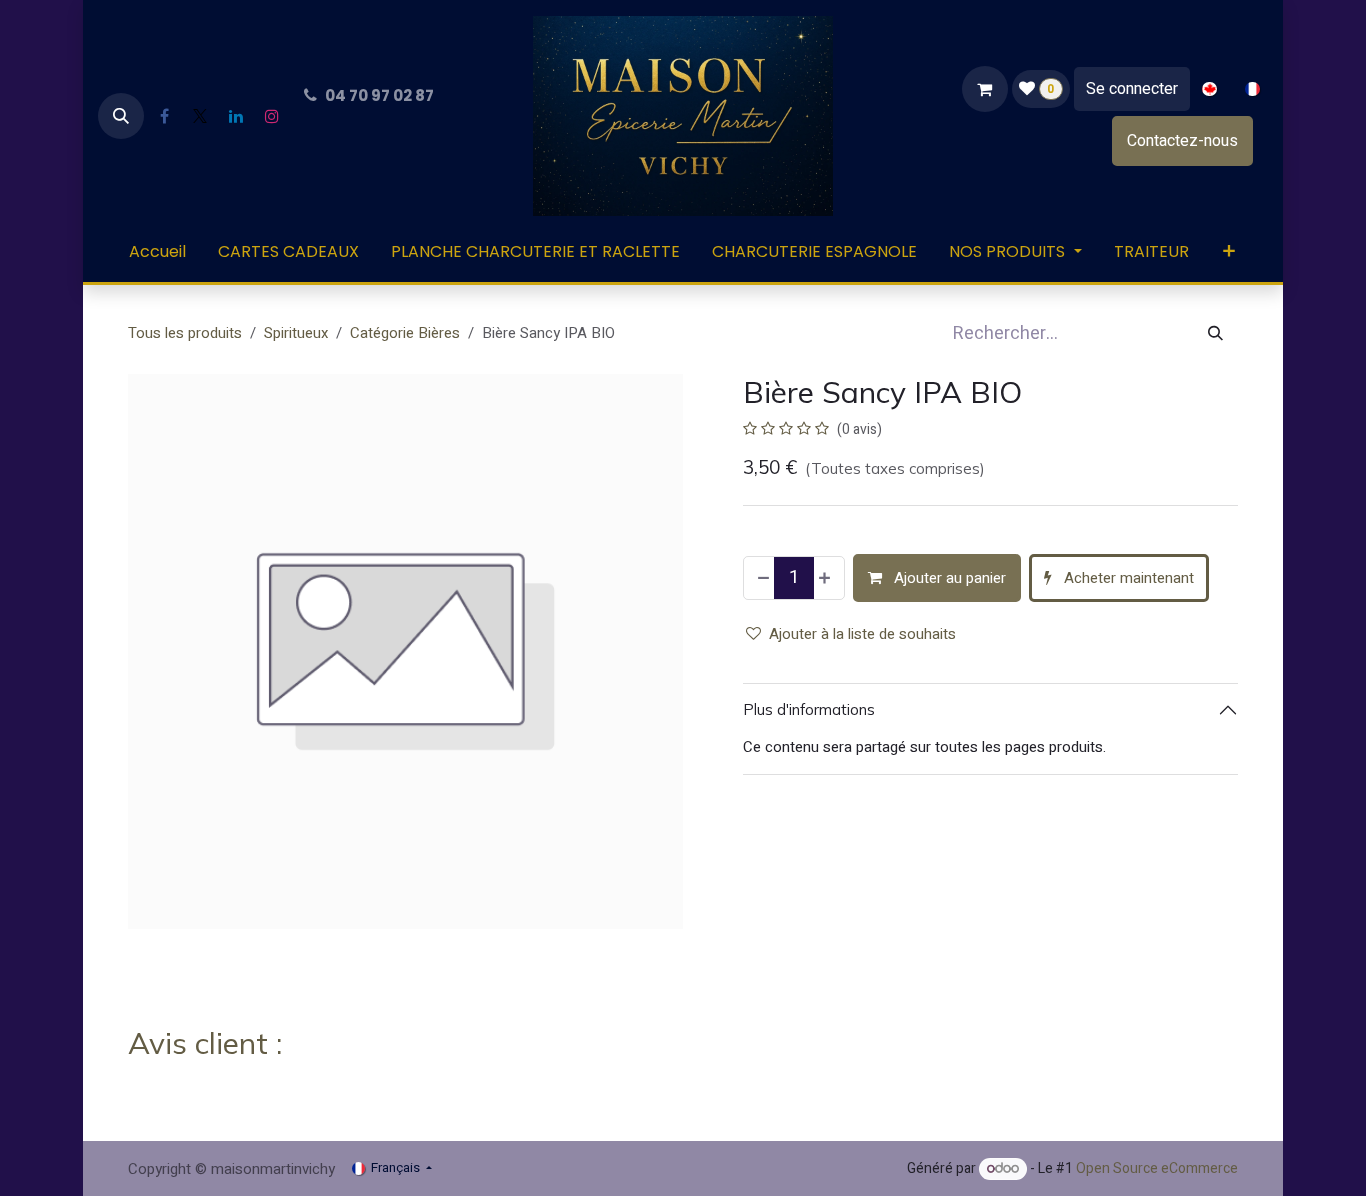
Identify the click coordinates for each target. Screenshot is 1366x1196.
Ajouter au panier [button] (948, 578)
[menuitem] (1209, 89)
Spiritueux (296, 333)
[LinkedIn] (236, 116)
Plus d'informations (809, 709)
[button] (121, 116)
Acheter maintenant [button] (1127, 578)
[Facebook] (164, 116)
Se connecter (1132, 89)
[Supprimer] (761, 578)
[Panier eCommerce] (985, 89)
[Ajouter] (826, 578)
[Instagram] (272, 116)
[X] (200, 116)
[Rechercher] (1215, 333)
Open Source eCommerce (1157, 1168)
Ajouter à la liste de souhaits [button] (862, 634)
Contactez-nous (1182, 141)
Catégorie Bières (405, 333)
